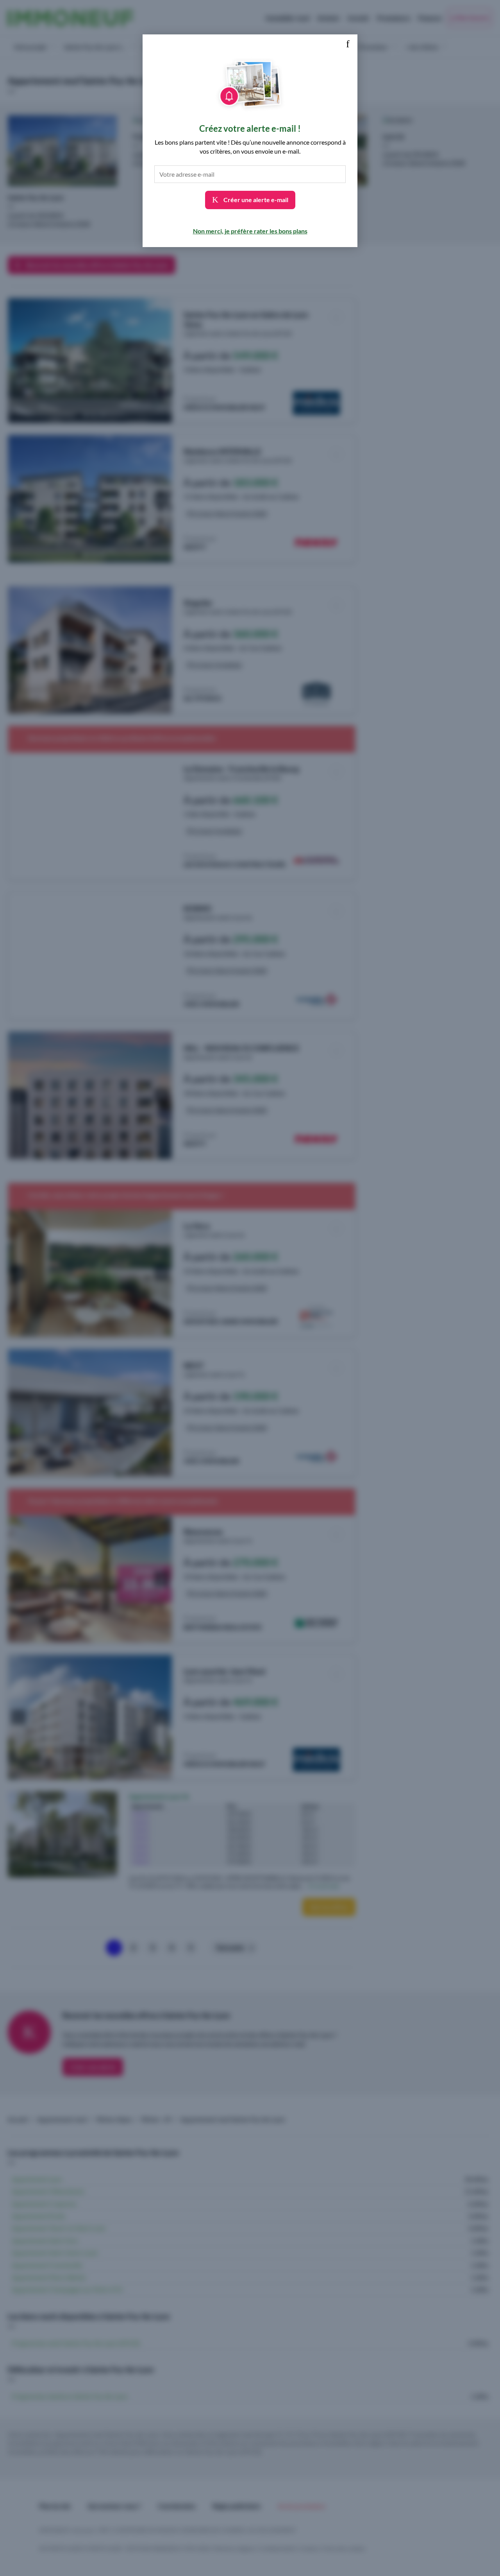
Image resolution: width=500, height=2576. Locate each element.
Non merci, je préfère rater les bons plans (250, 231)
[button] (348, 44)
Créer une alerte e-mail (255, 200)
